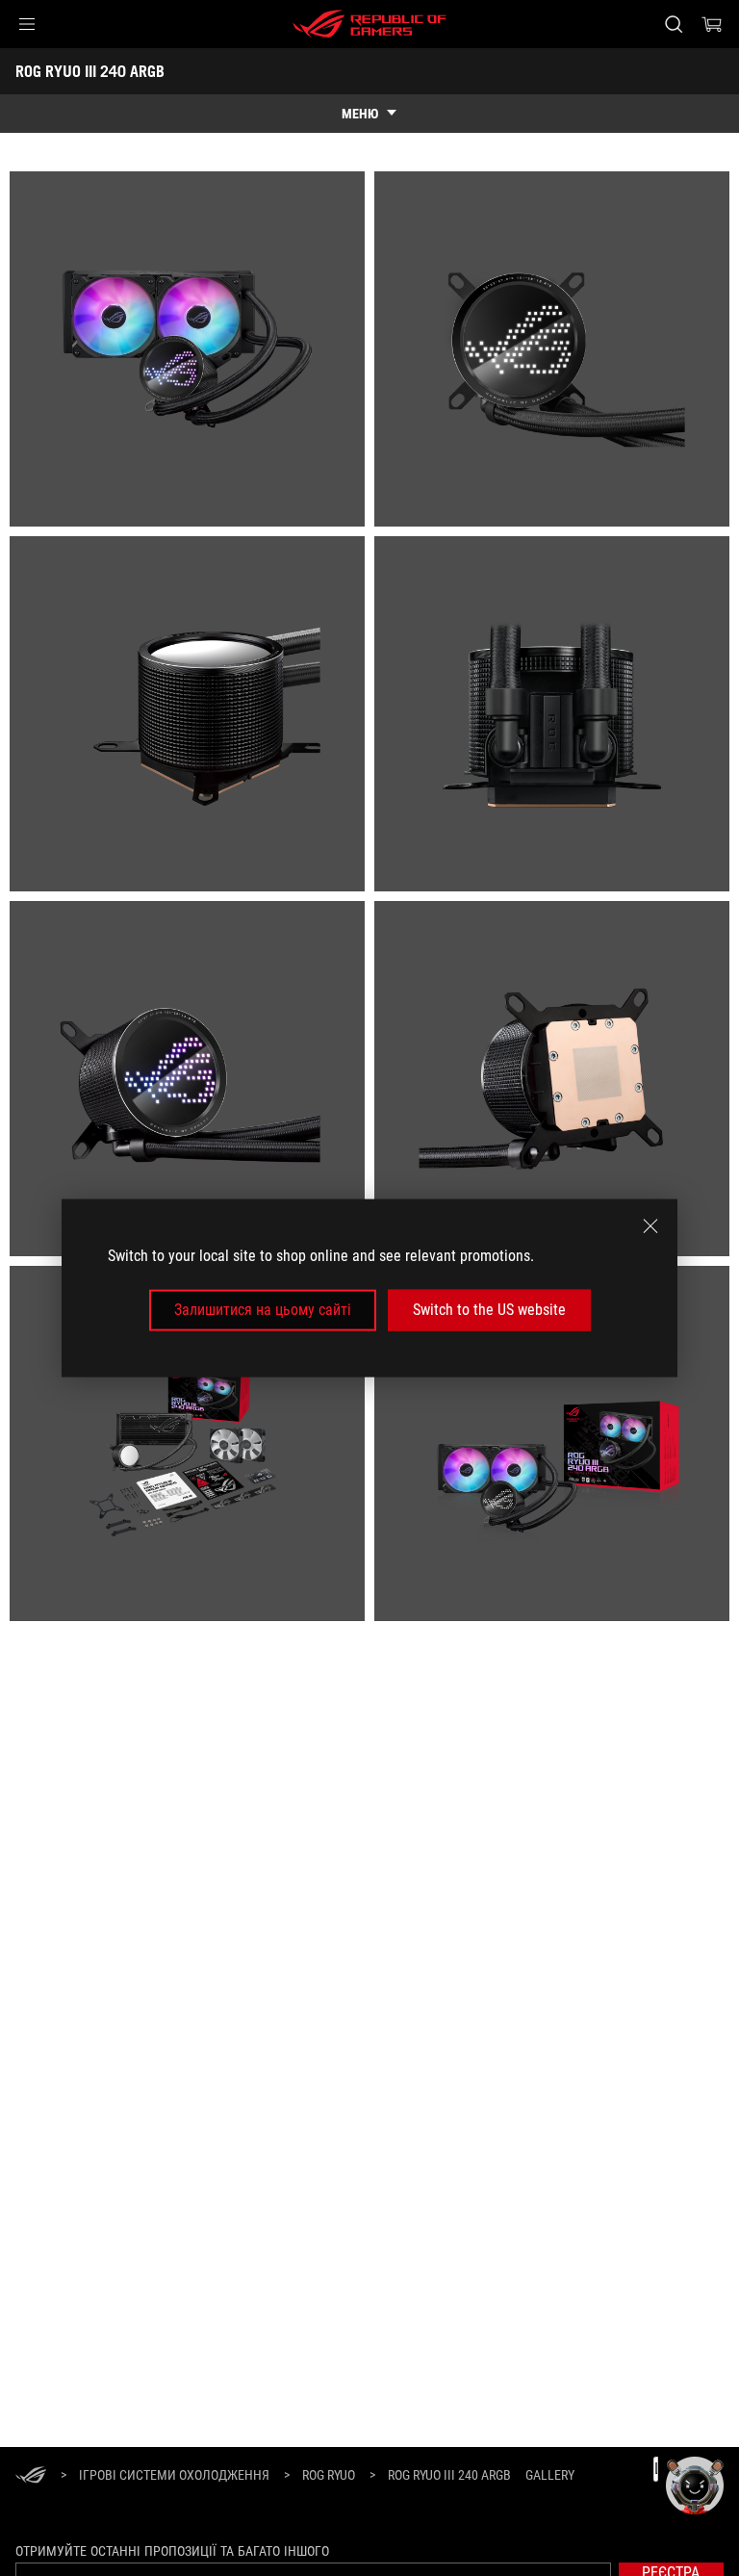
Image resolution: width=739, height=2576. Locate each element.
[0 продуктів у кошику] (712, 24)
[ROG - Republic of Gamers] (369, 24)
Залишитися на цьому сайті (263, 1310)
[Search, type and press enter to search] (673, 24)
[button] (27, 24)
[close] (650, 1226)
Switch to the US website (489, 1310)
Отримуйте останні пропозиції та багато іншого (172, 2551)
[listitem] (187, 349)
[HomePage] (31, 2476)
